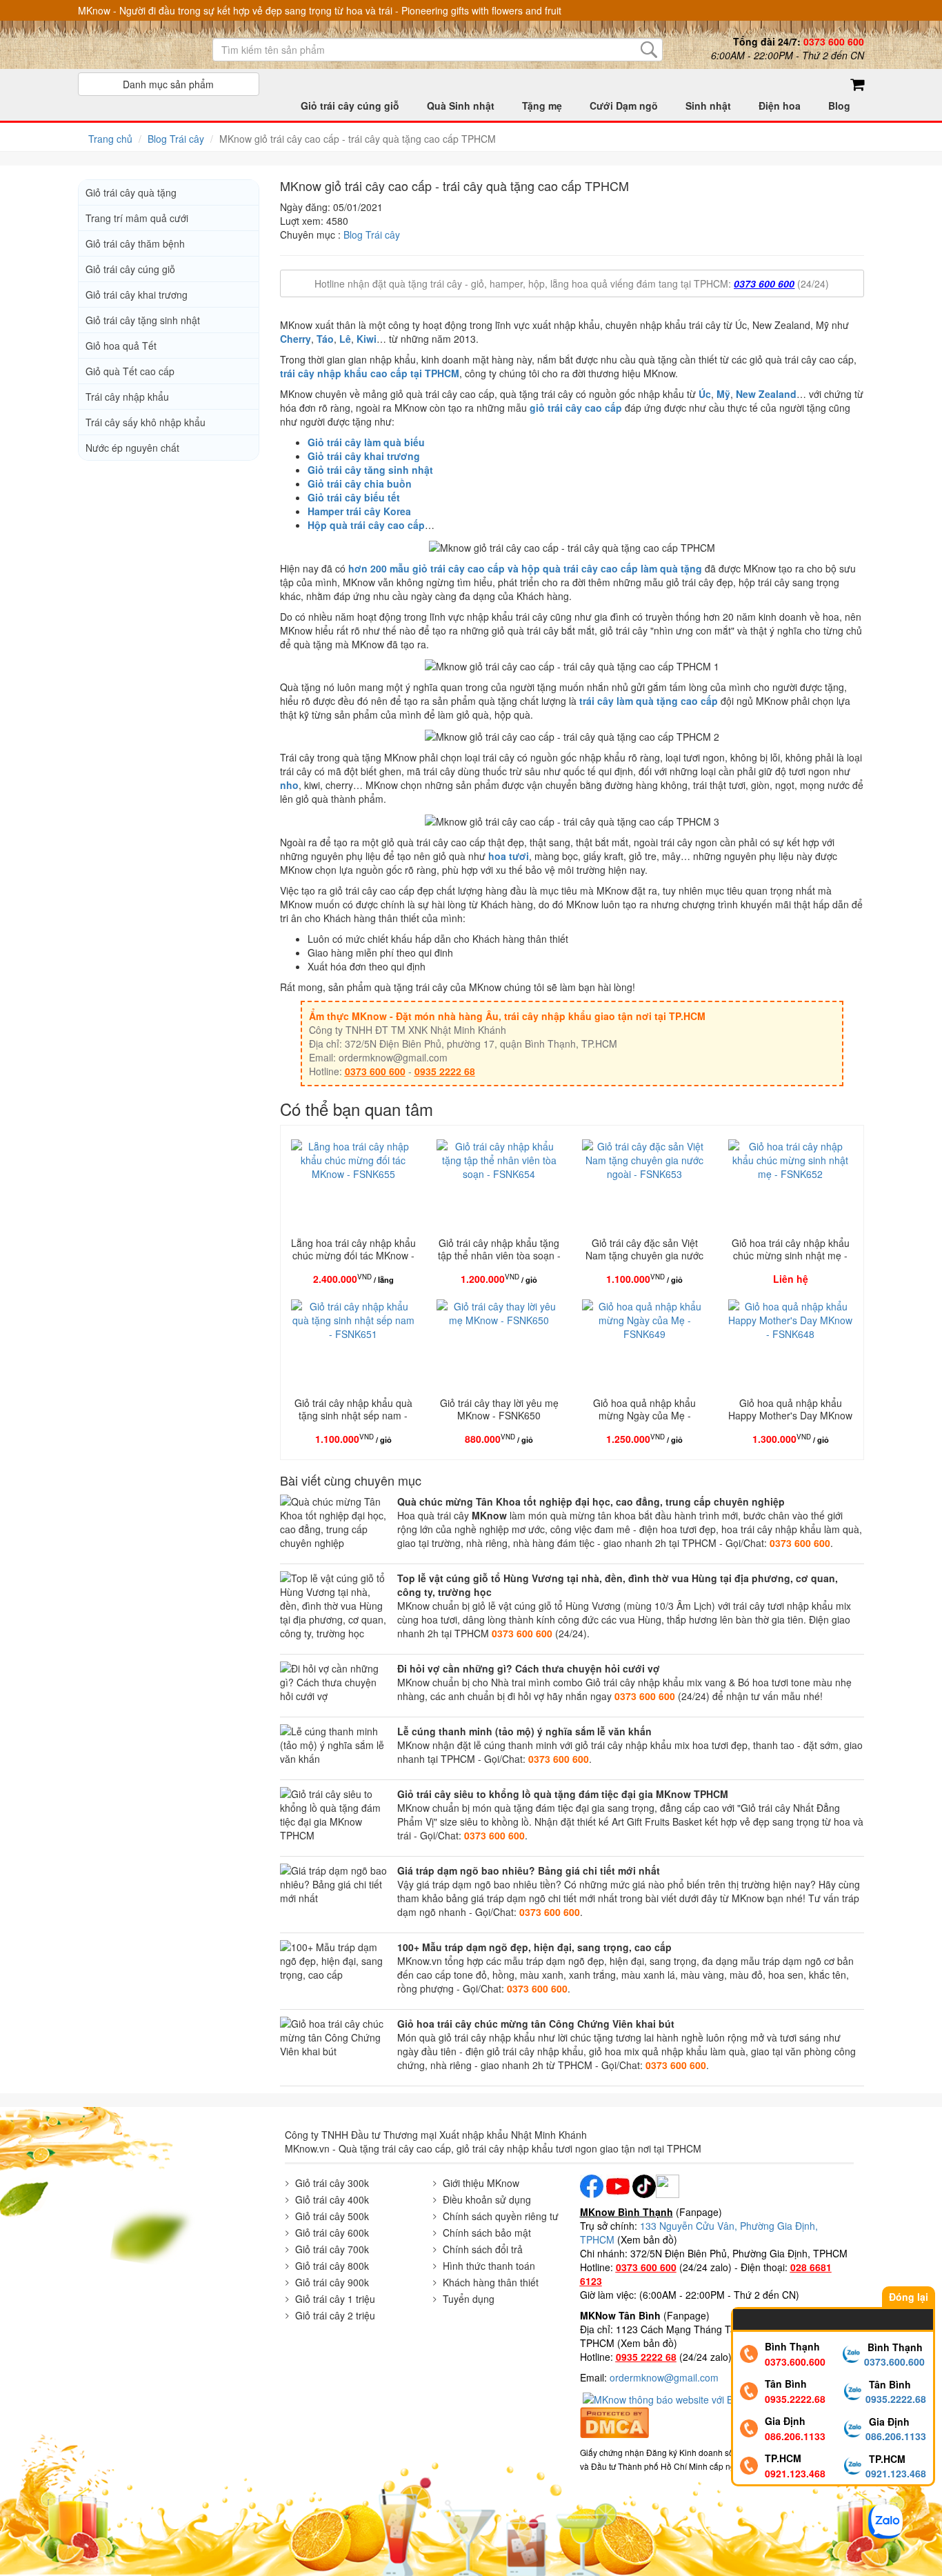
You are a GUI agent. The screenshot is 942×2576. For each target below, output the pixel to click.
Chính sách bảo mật (487, 2233)
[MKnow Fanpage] (592, 2184)
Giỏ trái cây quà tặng (131, 192)
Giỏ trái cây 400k (332, 2199)
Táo (325, 339)
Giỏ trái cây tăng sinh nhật (370, 470)
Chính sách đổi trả (483, 2249)
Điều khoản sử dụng (487, 2199)
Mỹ (723, 394)
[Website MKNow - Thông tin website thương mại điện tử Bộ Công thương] (692, 2398)
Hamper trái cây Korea (359, 511)
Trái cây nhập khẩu (127, 397)
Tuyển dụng (469, 2299)
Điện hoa (780, 106)
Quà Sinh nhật (461, 106)
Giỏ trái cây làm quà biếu (366, 442)
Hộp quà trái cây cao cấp (366, 525)
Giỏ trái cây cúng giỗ (350, 106)
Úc (705, 394)
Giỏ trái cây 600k (332, 2233)
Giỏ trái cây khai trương (364, 456)
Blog (839, 106)
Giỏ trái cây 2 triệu (335, 2315)
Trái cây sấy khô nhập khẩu (146, 422)
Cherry (295, 339)
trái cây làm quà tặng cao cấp (649, 701)
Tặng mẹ (542, 106)
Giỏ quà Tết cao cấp (130, 371)
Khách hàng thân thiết (491, 2282)
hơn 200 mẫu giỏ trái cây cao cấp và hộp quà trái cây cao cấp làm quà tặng (525, 568)
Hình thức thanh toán (489, 2266)
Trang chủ (110, 139)
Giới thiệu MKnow (481, 2183)
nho (289, 785)
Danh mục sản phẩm (168, 84)
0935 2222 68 (445, 1071)
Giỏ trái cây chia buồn (360, 483)
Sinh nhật (708, 106)
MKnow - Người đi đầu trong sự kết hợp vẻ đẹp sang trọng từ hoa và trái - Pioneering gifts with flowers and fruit (320, 10)
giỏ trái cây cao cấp (576, 408)
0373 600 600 (764, 283)
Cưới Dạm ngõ (624, 106)
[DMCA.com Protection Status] (614, 2421)
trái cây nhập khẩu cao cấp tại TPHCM (370, 373)
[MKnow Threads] (668, 2184)
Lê (345, 339)
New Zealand (766, 394)
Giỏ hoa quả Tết (121, 346)
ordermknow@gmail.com (664, 2377)
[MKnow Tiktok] (643, 2184)
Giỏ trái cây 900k (332, 2282)
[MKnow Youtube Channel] (618, 2184)
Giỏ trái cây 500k (332, 2216)
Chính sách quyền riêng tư (501, 2216)
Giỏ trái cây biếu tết (354, 497)
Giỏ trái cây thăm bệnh (135, 243)
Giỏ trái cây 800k (332, 2266)
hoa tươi (509, 856)
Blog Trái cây (176, 139)
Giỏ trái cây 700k (332, 2249)
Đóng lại (909, 2297)
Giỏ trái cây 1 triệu (335, 2299)
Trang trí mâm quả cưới (137, 218)
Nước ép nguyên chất (132, 448)
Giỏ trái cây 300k (332, 2183)
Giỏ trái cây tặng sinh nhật (143, 320)
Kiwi (367, 339)
